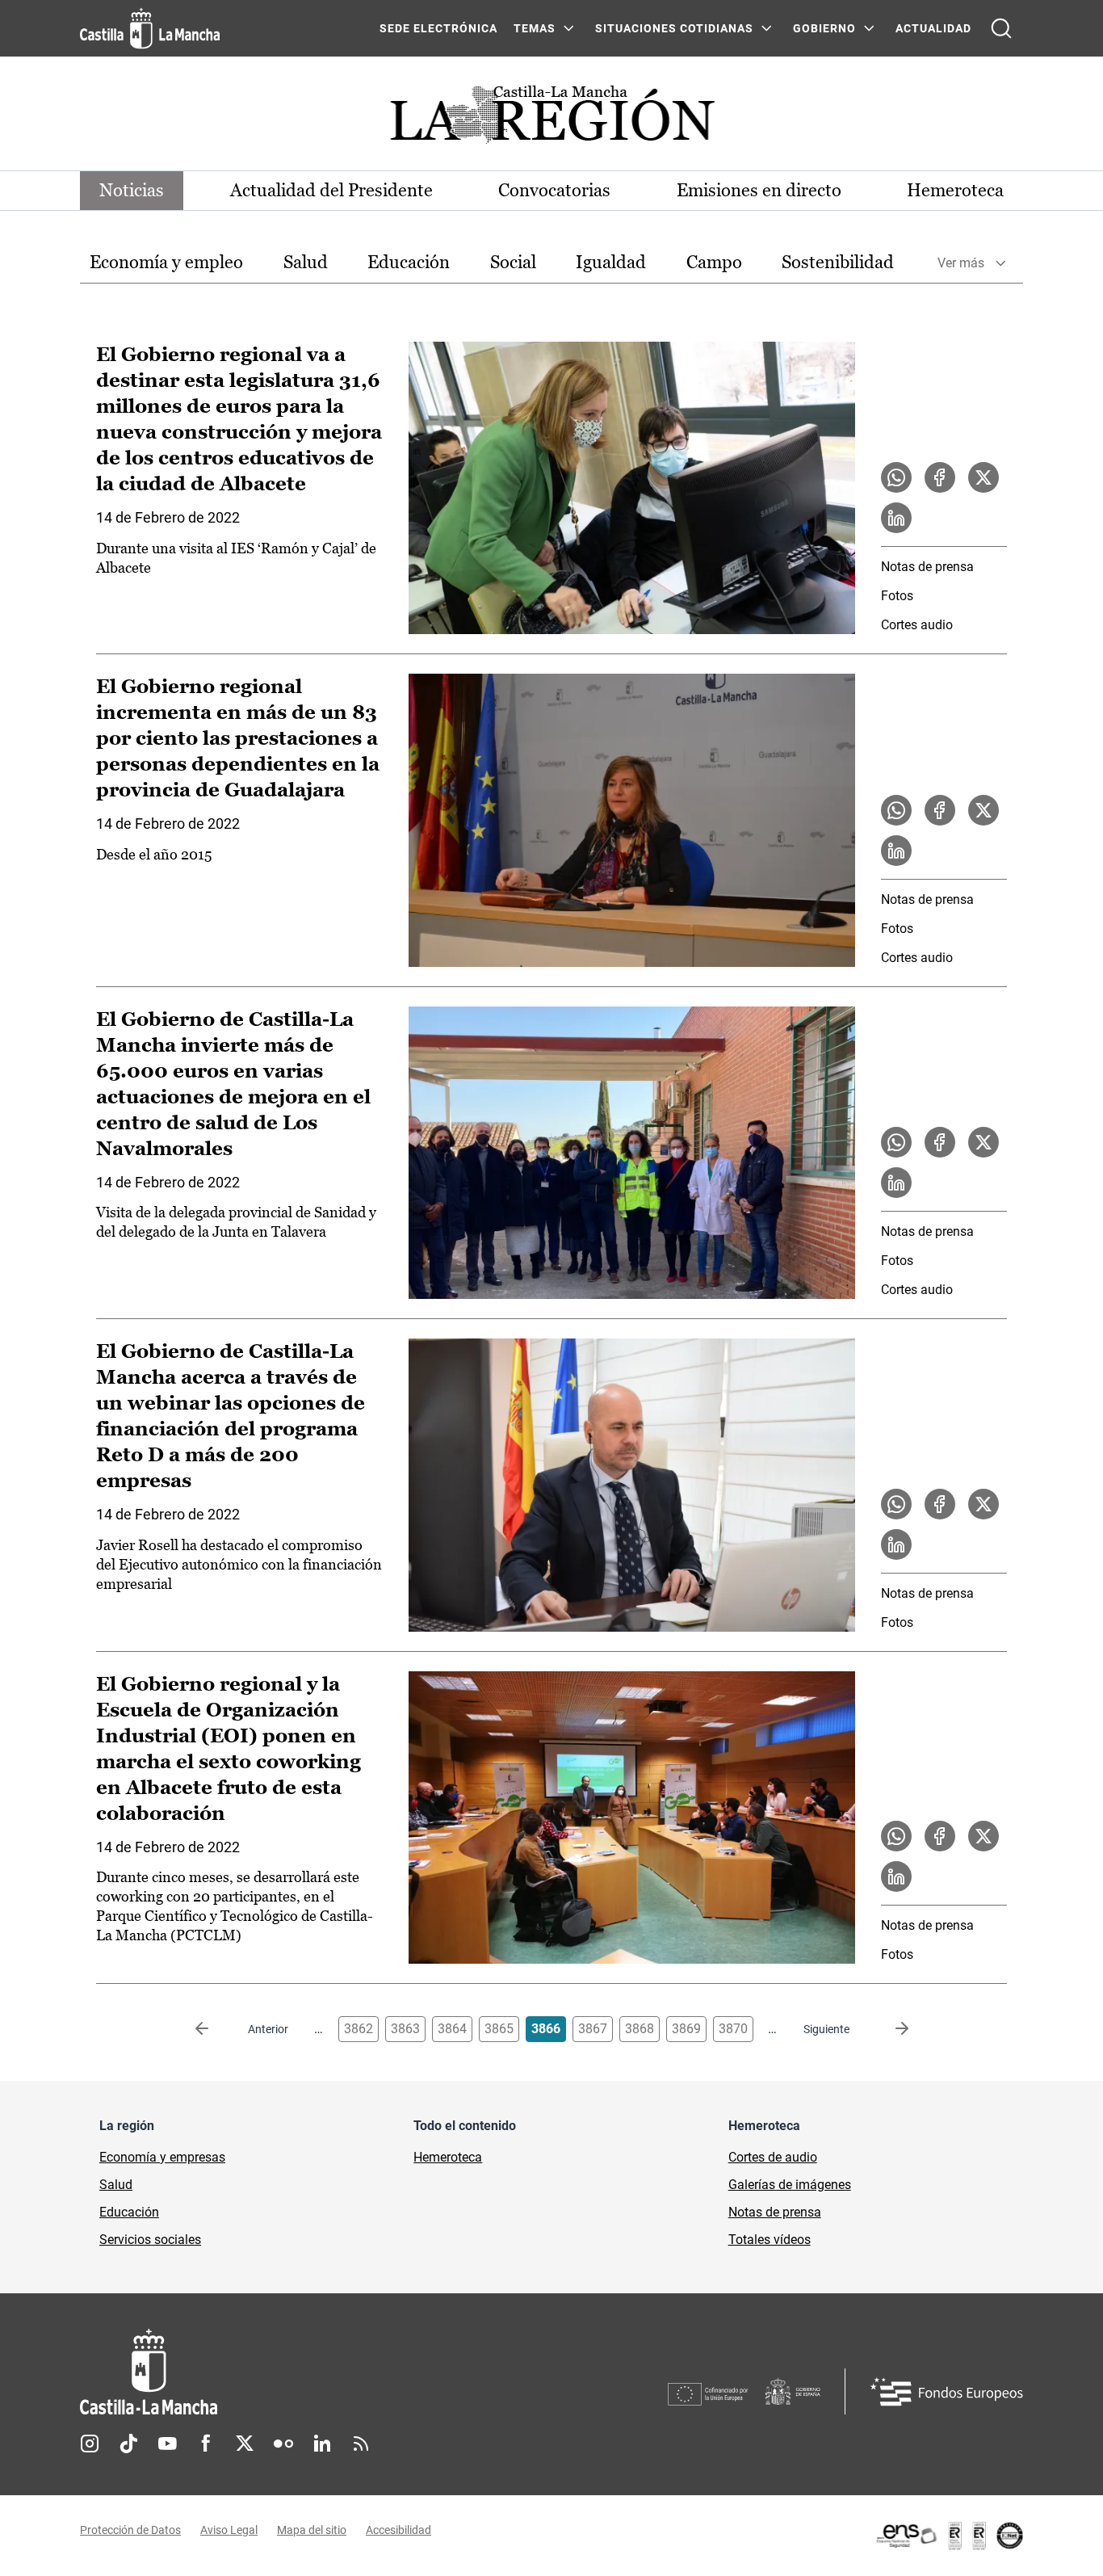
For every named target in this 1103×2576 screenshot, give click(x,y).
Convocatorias (554, 190)
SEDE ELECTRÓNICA (438, 28)
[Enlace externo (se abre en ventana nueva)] (949, 2536)
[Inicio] (299, 2372)
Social (513, 262)
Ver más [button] (961, 263)
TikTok (128, 2444)
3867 (593, 2029)
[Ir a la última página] (889, 2029)
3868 (640, 2029)
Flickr (283, 2444)
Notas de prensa (927, 567)
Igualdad (611, 262)
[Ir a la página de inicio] (150, 28)
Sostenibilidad (838, 262)
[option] (166, 263)
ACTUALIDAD (933, 28)
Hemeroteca (955, 190)
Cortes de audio (773, 2157)
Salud (306, 262)
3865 (499, 2029)
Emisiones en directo (759, 190)
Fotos (897, 596)
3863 (405, 2029)
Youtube (167, 2444)
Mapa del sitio (312, 2530)
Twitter (245, 2444)
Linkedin (322, 2444)
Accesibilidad (398, 2530)
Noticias (132, 190)
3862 (359, 2029)
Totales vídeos (770, 2240)
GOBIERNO (824, 28)
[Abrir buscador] (1001, 28)
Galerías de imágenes (790, 2185)
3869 (686, 2029)
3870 (733, 2029)
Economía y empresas (162, 2157)
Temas (535, 28)
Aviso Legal (229, 2530)
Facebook (206, 2444)
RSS (361, 2444)
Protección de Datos (130, 2530)
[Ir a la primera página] (215, 2029)
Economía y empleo (166, 262)
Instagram (90, 2444)
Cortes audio (917, 625)
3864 (452, 2029)
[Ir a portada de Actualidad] (551, 119)
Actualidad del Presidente (331, 190)
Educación (409, 262)
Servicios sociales (150, 2240)
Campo (714, 262)
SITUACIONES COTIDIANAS (674, 28)
